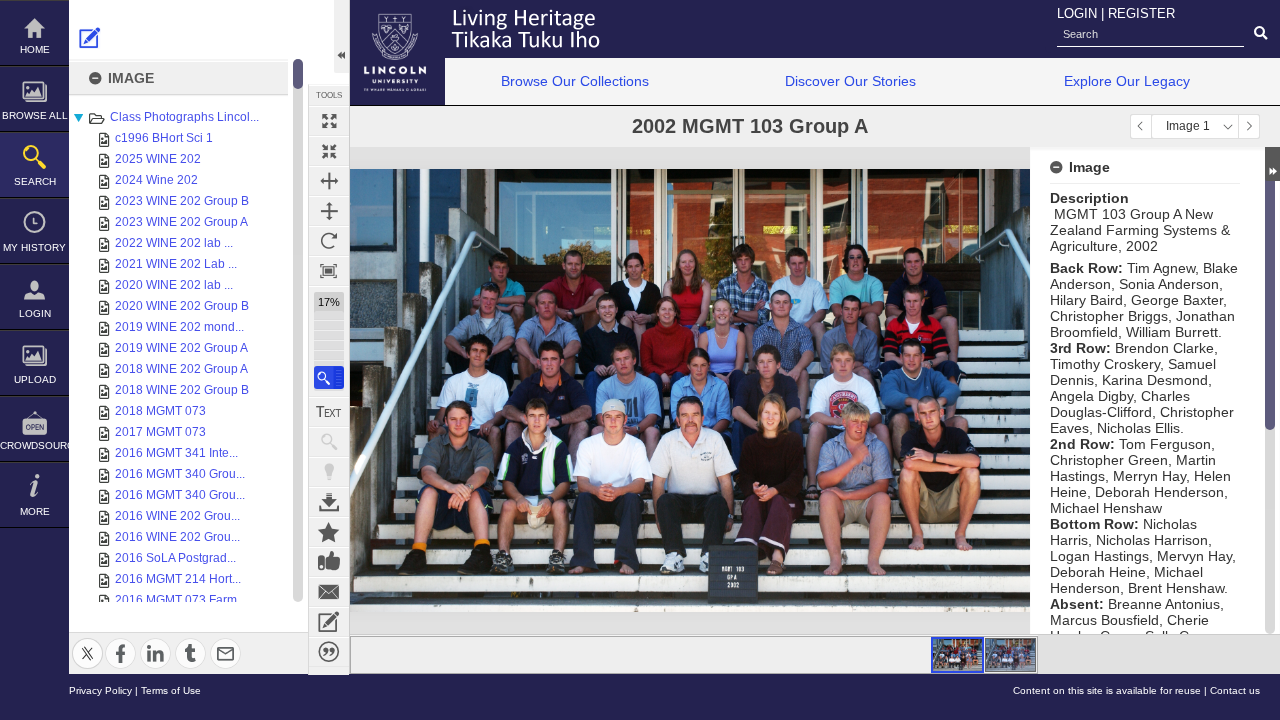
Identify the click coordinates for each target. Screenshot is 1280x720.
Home (35, 49)
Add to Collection (329, 532)
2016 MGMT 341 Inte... (176, 453)
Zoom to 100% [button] (329, 271)
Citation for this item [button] (329, 652)
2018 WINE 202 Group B (182, 390)
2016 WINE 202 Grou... (177, 516)
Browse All (35, 115)
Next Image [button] (1249, 126)
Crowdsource (34, 445)
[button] (329, 377)
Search (35, 181)
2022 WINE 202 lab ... (174, 243)
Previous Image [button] (1141, 126)
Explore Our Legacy (1127, 81)
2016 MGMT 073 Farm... (180, 600)
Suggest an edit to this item (90, 38)
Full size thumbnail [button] (329, 121)
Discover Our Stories (850, 81)
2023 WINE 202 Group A (181, 222)
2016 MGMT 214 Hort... (178, 579)
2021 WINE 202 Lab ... (176, 264)
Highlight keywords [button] (329, 472)
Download (329, 502)
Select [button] (1228, 126)
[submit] (1260, 34)
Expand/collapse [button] (1272, 164)
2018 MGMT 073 (160, 411)
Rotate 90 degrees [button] (329, 241)
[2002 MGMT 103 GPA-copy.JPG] (1010, 655)
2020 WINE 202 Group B (182, 306)
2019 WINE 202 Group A (181, 348)
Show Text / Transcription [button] (329, 412)
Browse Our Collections (575, 81)
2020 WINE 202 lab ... (174, 285)
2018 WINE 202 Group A (181, 369)
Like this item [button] (329, 562)
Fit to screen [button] (329, 151)
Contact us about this (329, 592)
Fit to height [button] (329, 211)
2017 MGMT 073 (160, 432)
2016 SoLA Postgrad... (175, 558)
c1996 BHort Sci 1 (164, 138)
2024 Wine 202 (156, 180)
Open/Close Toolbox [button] (341, 36)
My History (34, 247)
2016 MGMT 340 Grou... (180, 474)
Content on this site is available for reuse (1107, 690)
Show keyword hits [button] (329, 442)
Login (35, 313)
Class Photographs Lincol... (184, 117)
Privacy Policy (100, 690)
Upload (35, 379)
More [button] (35, 511)
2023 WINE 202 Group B (182, 201)
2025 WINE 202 (158, 159)
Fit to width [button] (329, 181)
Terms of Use (171, 690)
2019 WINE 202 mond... (179, 327)
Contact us (1235, 690)
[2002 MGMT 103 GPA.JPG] (957, 655)
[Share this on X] (87, 641)
